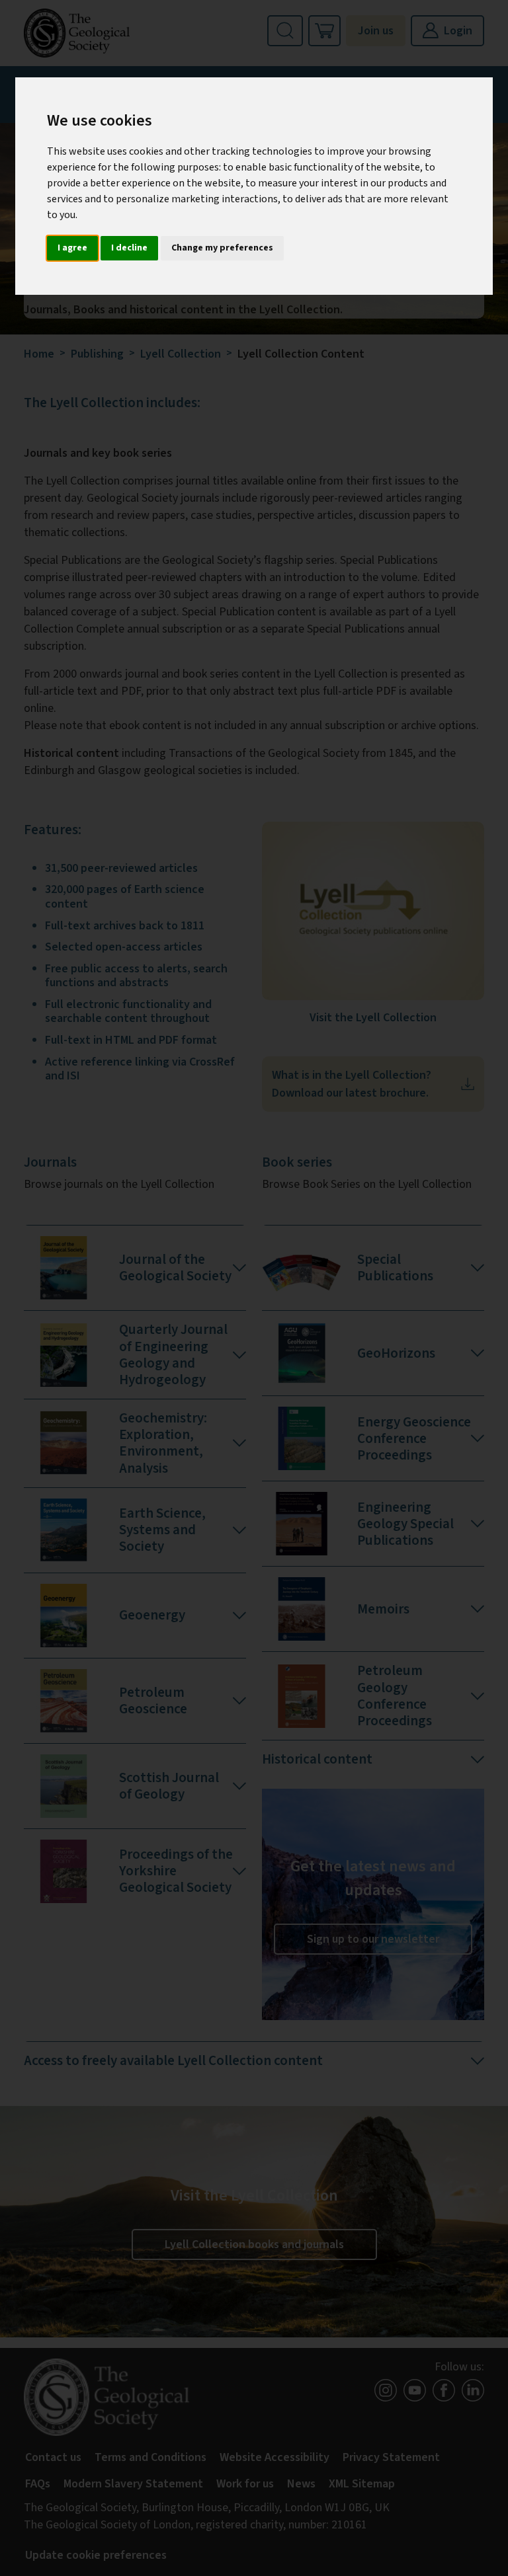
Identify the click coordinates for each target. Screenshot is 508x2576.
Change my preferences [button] (222, 248)
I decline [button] (129, 248)
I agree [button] (72, 248)
